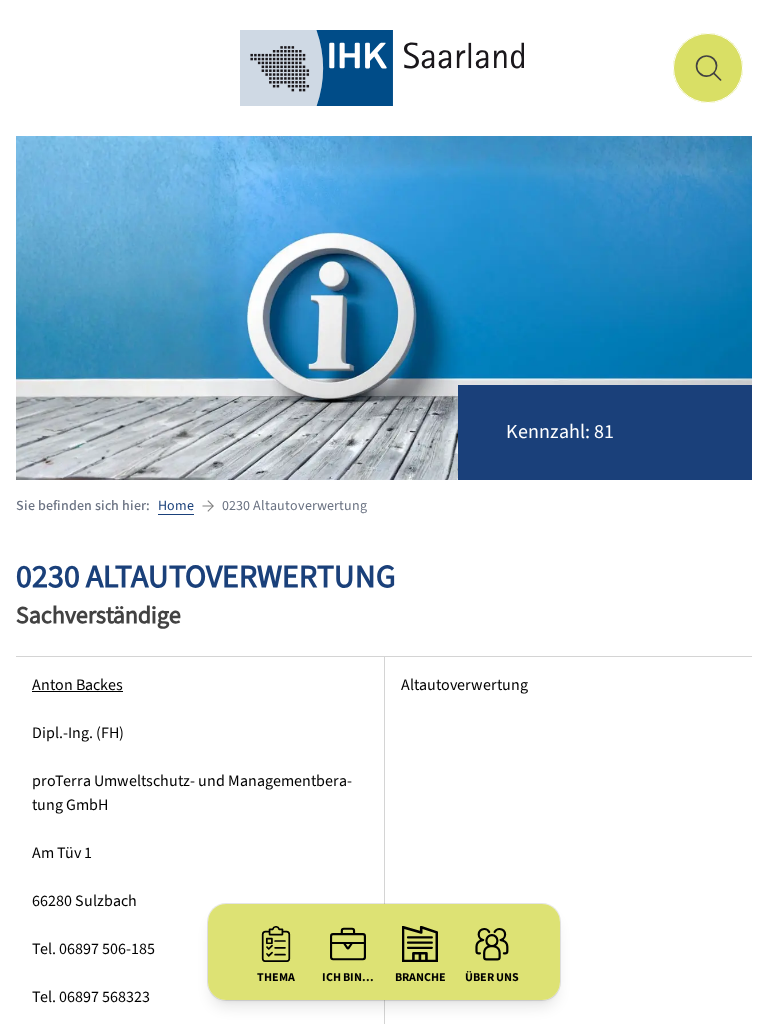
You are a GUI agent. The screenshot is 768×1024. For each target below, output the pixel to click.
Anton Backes (77, 685)
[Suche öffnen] (708, 68)
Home (176, 506)
